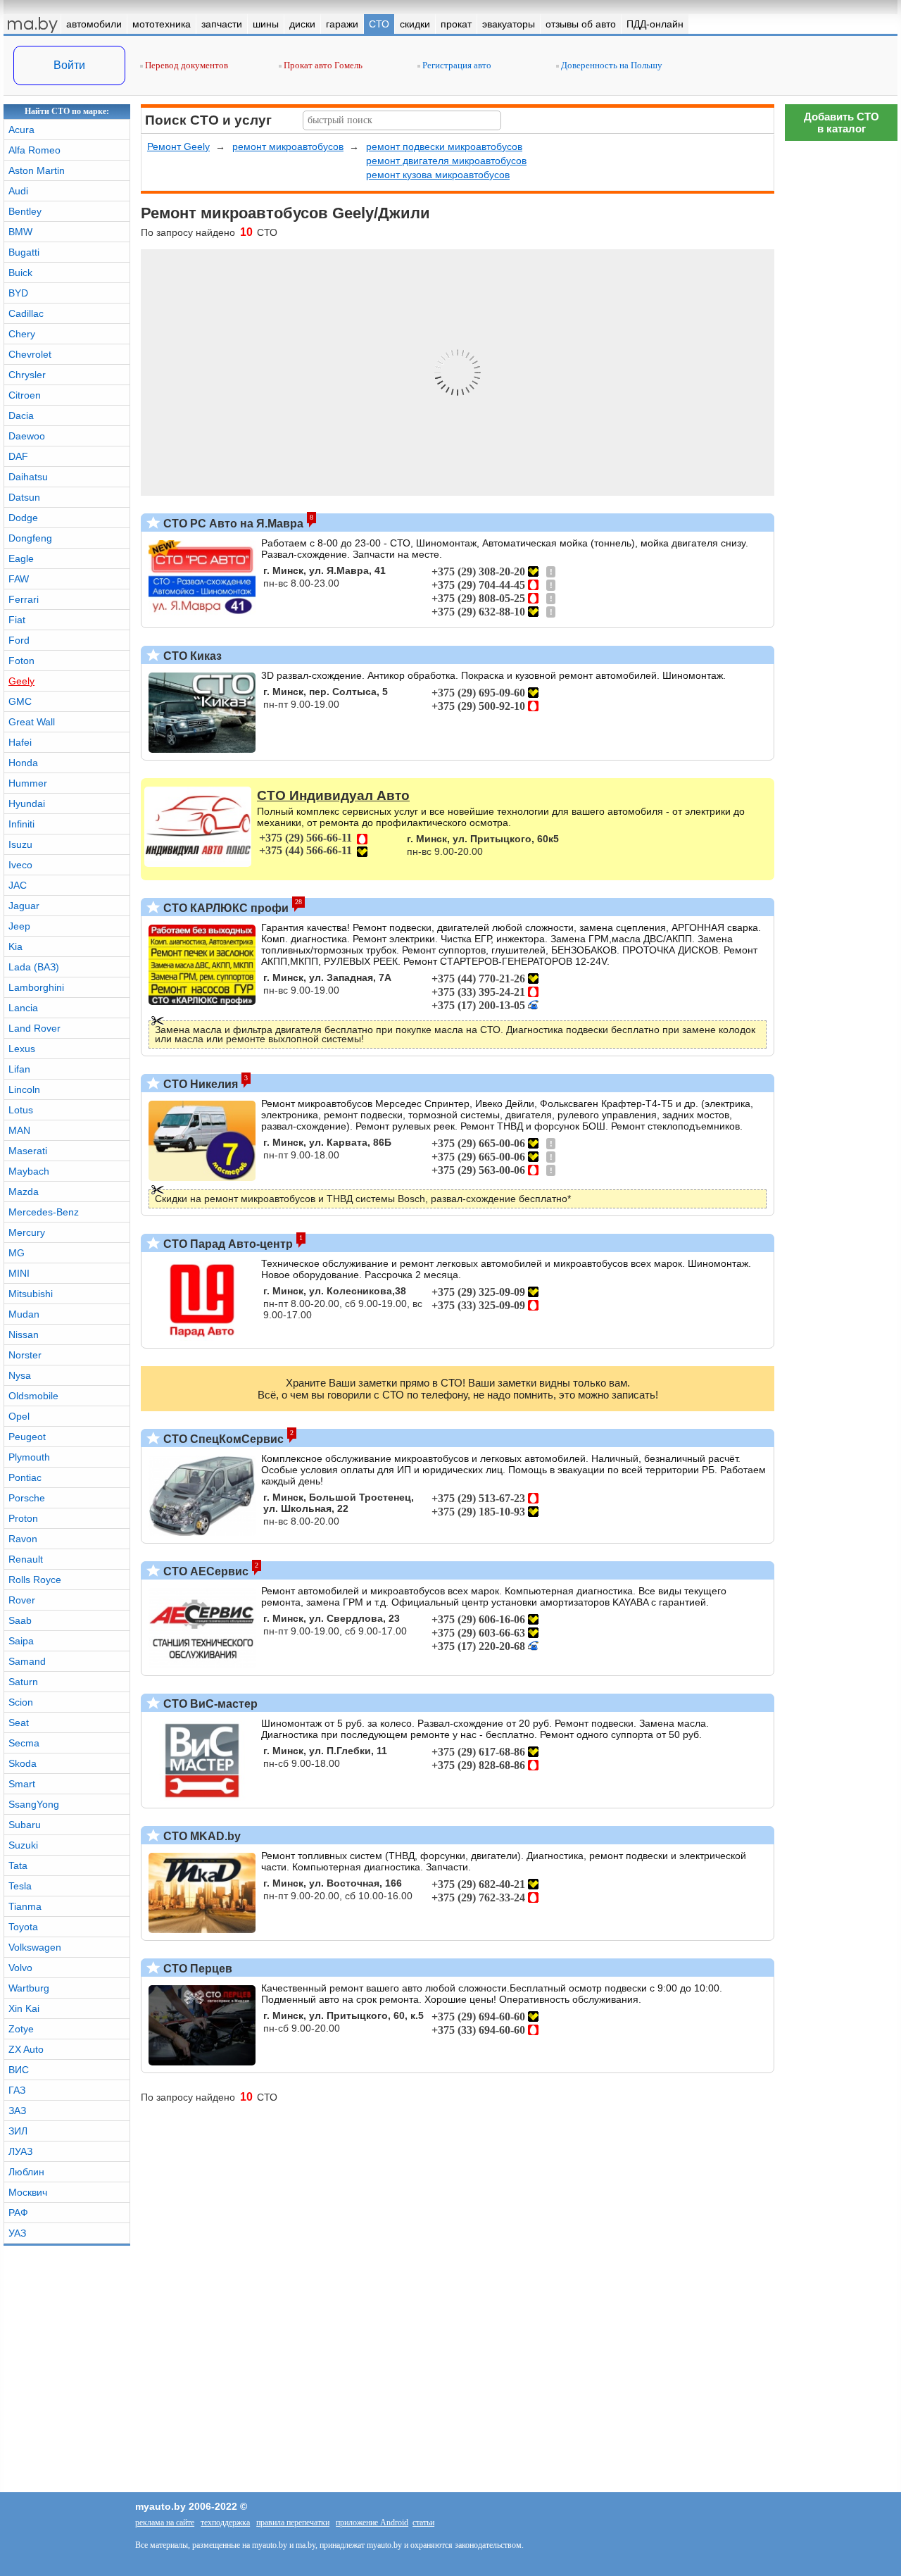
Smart (22, 1784)
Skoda (23, 1763)
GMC (20, 701)
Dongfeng (30, 538)
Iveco (20, 865)
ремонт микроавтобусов (288, 146)
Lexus (22, 1049)
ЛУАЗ (20, 2151)
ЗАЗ (17, 2111)
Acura (21, 130)
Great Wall (32, 722)
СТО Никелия (199, 1084)
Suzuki (23, 1845)
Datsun (24, 497)
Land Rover (34, 1028)
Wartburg (29, 1988)
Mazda (24, 1192)
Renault (26, 1559)
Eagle (21, 558)
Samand (27, 1661)
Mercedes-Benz (44, 1212)
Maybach (29, 1171)
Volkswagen (35, 1947)
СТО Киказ (191, 656)
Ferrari (24, 599)
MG (17, 1253)
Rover (22, 1600)
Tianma (25, 1906)
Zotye (21, 2029)
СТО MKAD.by (201, 1836)
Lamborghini (36, 987)
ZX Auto (26, 2049)
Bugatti (24, 252)
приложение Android (372, 2522)
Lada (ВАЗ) (34, 967)
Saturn (23, 1682)
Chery (22, 334)
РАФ (18, 2213)
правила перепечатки (293, 2522)
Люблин (26, 2172)
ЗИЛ (18, 2131)
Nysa (20, 1375)
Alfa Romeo (34, 150)
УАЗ (17, 2233)
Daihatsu (28, 477)
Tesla (20, 1886)
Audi (18, 191)
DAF (18, 456)
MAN (19, 1130)
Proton (23, 1518)
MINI (19, 1273)
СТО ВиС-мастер (209, 1704)
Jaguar (24, 906)
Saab (20, 1620)
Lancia (23, 1008)
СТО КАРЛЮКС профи (225, 908)
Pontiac (25, 1477)
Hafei (20, 742)
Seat (19, 1722)
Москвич (28, 2192)
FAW (19, 579)
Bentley (25, 211)
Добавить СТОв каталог (842, 123)
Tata (18, 1865)
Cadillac (26, 313)
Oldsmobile (33, 1396)
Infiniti (21, 824)
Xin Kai (24, 2008)
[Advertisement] (841, 1975)
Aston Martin (37, 170)
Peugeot (27, 1437)
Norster (25, 1355)
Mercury (27, 1232)
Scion (21, 1702)
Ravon (23, 1539)
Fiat (17, 620)
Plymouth (29, 1457)
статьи (423, 2522)
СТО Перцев (196, 1969)
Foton (21, 661)
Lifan (19, 1069)
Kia (15, 946)
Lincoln (24, 1089)
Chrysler (27, 375)
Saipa (21, 1641)
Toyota (23, 1927)
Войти (69, 65)
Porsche (27, 1498)
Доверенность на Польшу (611, 65)
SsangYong (34, 1804)
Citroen (25, 395)
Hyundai (27, 804)
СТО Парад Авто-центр (227, 1244)
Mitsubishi (31, 1294)
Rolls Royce (35, 1580)
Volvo (20, 1968)
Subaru (25, 1825)
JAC (18, 885)
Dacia (21, 415)
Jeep (19, 926)
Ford (19, 640)
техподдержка (225, 2522)
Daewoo (27, 436)
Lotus (21, 1110)
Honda (23, 763)
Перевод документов (185, 65)
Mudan (24, 1314)
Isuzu (20, 844)
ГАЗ (17, 2090)
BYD (18, 293)
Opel (19, 1416)
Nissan (24, 1334)
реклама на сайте (165, 2522)
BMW (20, 232)
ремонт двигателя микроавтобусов (446, 161)
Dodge (23, 518)
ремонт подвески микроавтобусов (444, 146)
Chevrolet (30, 354)
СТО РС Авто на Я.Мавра (232, 524)
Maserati (28, 1151)
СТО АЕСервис (204, 1571)
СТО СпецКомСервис (222, 1439)
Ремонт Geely (178, 146)
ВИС (19, 2070)
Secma (24, 1743)
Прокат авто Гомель (322, 65)
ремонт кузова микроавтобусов (438, 175)
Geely (21, 681)
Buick (20, 273)
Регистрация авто (456, 65)
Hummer (28, 783)
